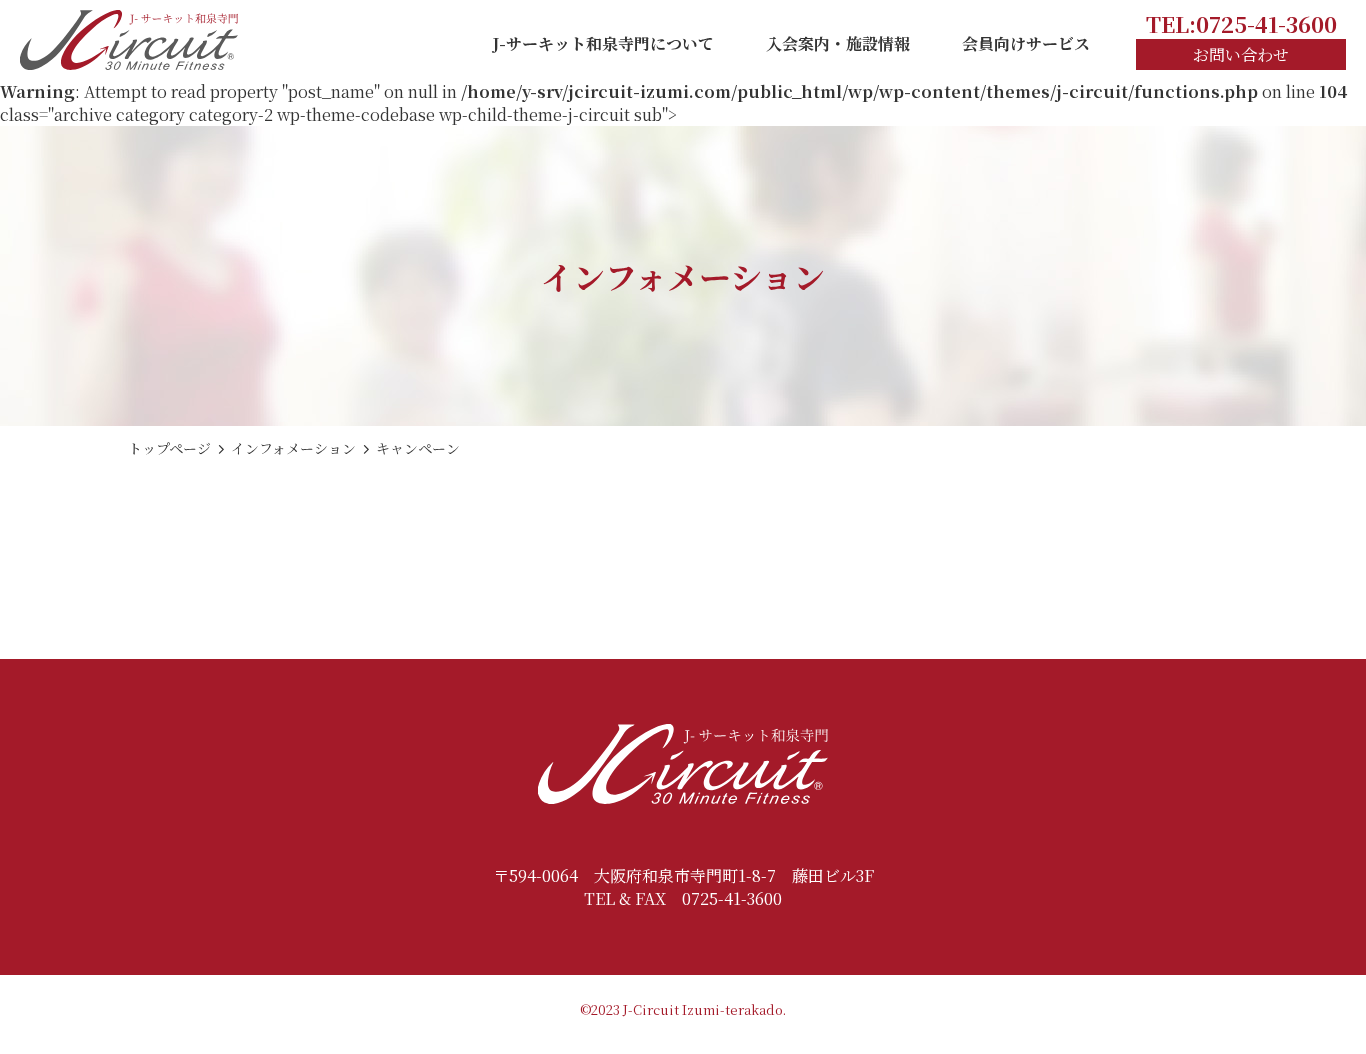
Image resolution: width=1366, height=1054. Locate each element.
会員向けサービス (1026, 43)
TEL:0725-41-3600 (1241, 23)
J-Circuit (651, 1009)
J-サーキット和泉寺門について (603, 43)
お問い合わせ (1241, 54)
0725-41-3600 (732, 898)
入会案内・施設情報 (838, 43)
